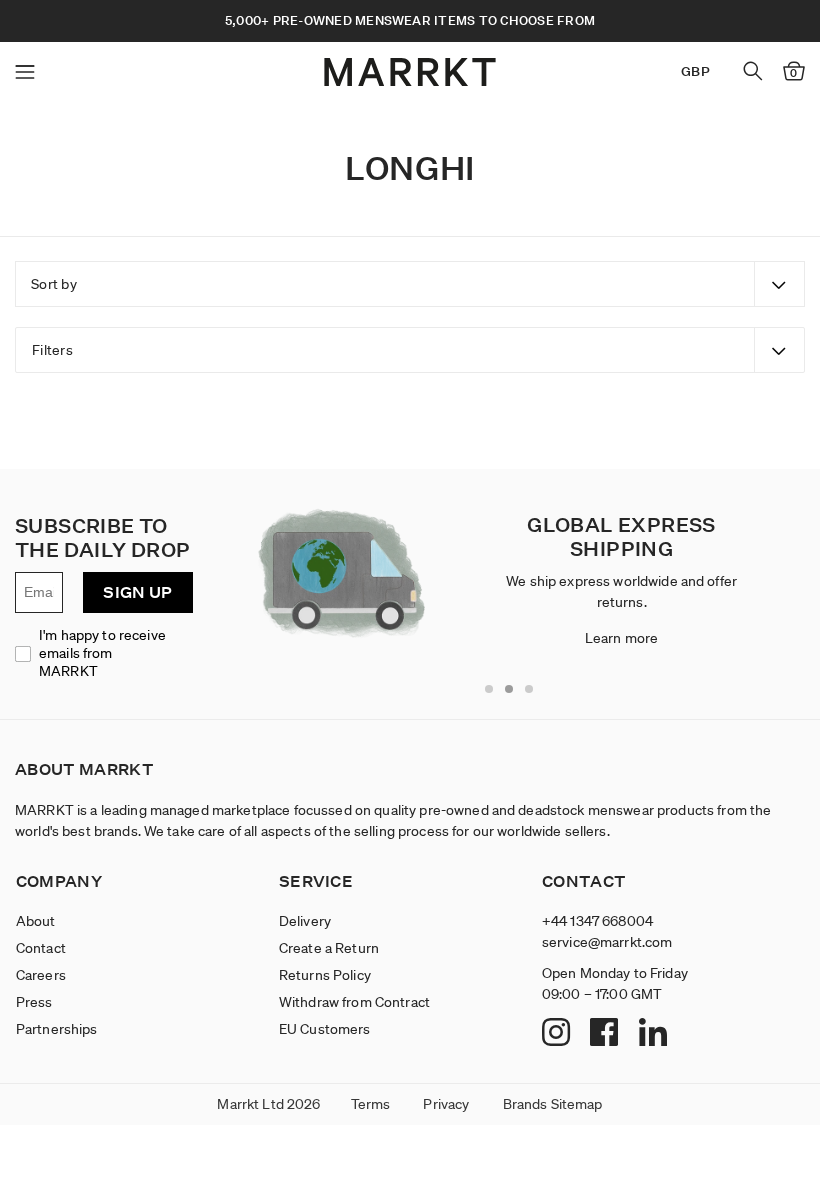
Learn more (621, 638)
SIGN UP (137, 592)
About (36, 921)
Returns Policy (325, 975)
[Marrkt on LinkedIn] (655, 1034)
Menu (25, 72)
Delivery (305, 921)
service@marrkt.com (607, 942)
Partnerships (57, 1029)
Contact (41, 948)
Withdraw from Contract (354, 1002)
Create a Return (329, 948)
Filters (52, 350)
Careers (41, 975)
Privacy (446, 1104)
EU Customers (325, 1029)
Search (753, 71)
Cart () (793, 73)
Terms (371, 1104)
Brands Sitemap (553, 1104)
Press (34, 1002)
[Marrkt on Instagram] (558, 1034)
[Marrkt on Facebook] (606, 1034)
